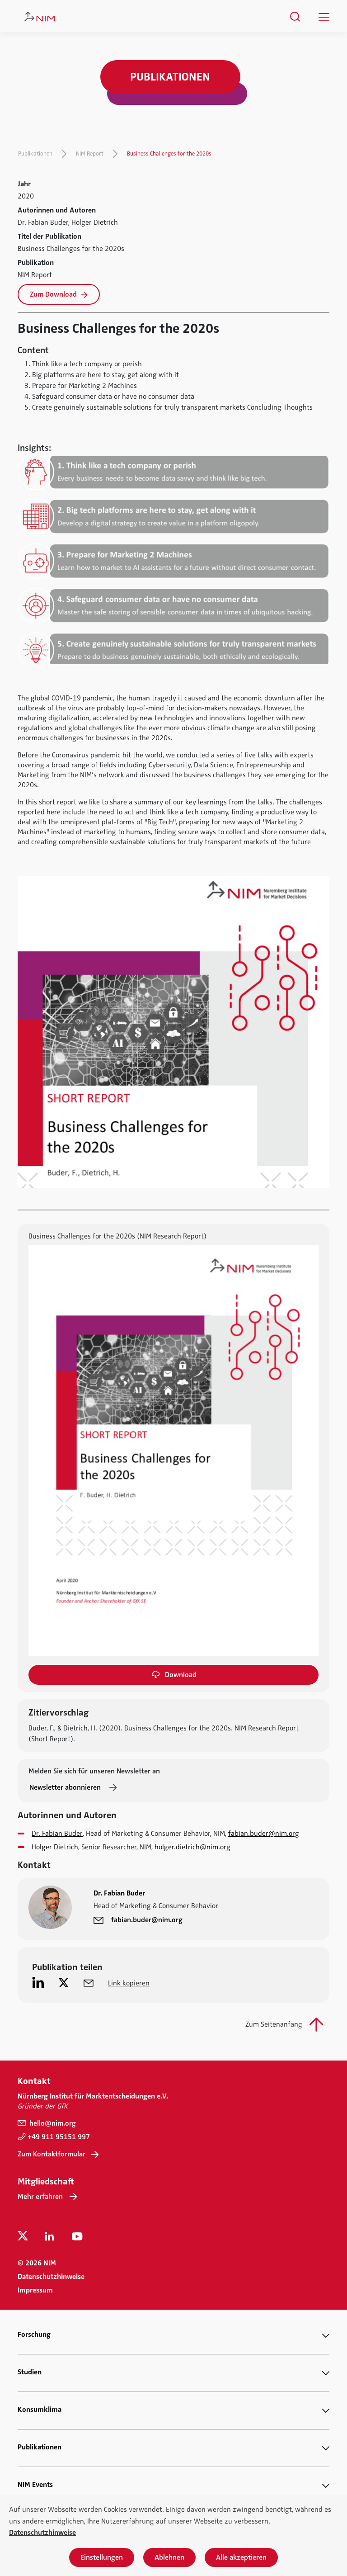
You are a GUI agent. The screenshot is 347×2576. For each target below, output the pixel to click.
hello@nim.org (52, 2123)
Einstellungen (102, 2557)
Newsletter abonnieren (66, 1787)
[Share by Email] (89, 1982)
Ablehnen (169, 2557)
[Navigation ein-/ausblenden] (324, 17)
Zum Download (54, 294)
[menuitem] (295, 17)
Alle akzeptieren (241, 2557)
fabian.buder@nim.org (264, 1834)
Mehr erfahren (40, 2197)
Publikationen (35, 154)
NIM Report (90, 154)
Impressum (35, 2290)
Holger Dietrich (55, 1847)
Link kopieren (129, 1983)
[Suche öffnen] (295, 17)
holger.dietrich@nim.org (192, 1847)
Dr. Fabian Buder (57, 1834)
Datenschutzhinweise (51, 2277)
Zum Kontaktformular (52, 2154)
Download (181, 1675)
